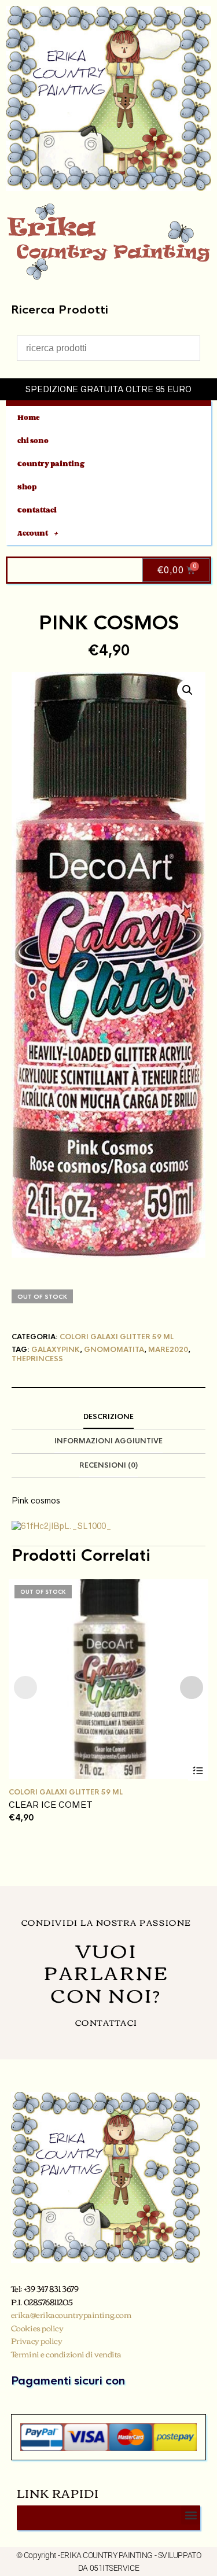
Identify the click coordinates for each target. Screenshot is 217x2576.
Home (29, 417)
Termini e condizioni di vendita (66, 2354)
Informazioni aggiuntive (108, 1441)
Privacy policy (37, 2341)
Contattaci (37, 510)
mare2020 (168, 1350)
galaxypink (56, 1350)
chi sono (33, 441)
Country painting (51, 464)
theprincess (37, 1359)
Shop (27, 487)
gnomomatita (114, 1350)
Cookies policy (37, 2328)
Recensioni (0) (108, 1465)
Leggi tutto (198, 1770)
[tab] (108, 1417)
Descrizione (108, 1417)
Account (33, 533)
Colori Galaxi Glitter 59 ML (117, 1337)
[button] (187, 690)
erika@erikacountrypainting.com (71, 2315)
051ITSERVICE (115, 2568)
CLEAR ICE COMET (51, 1805)
